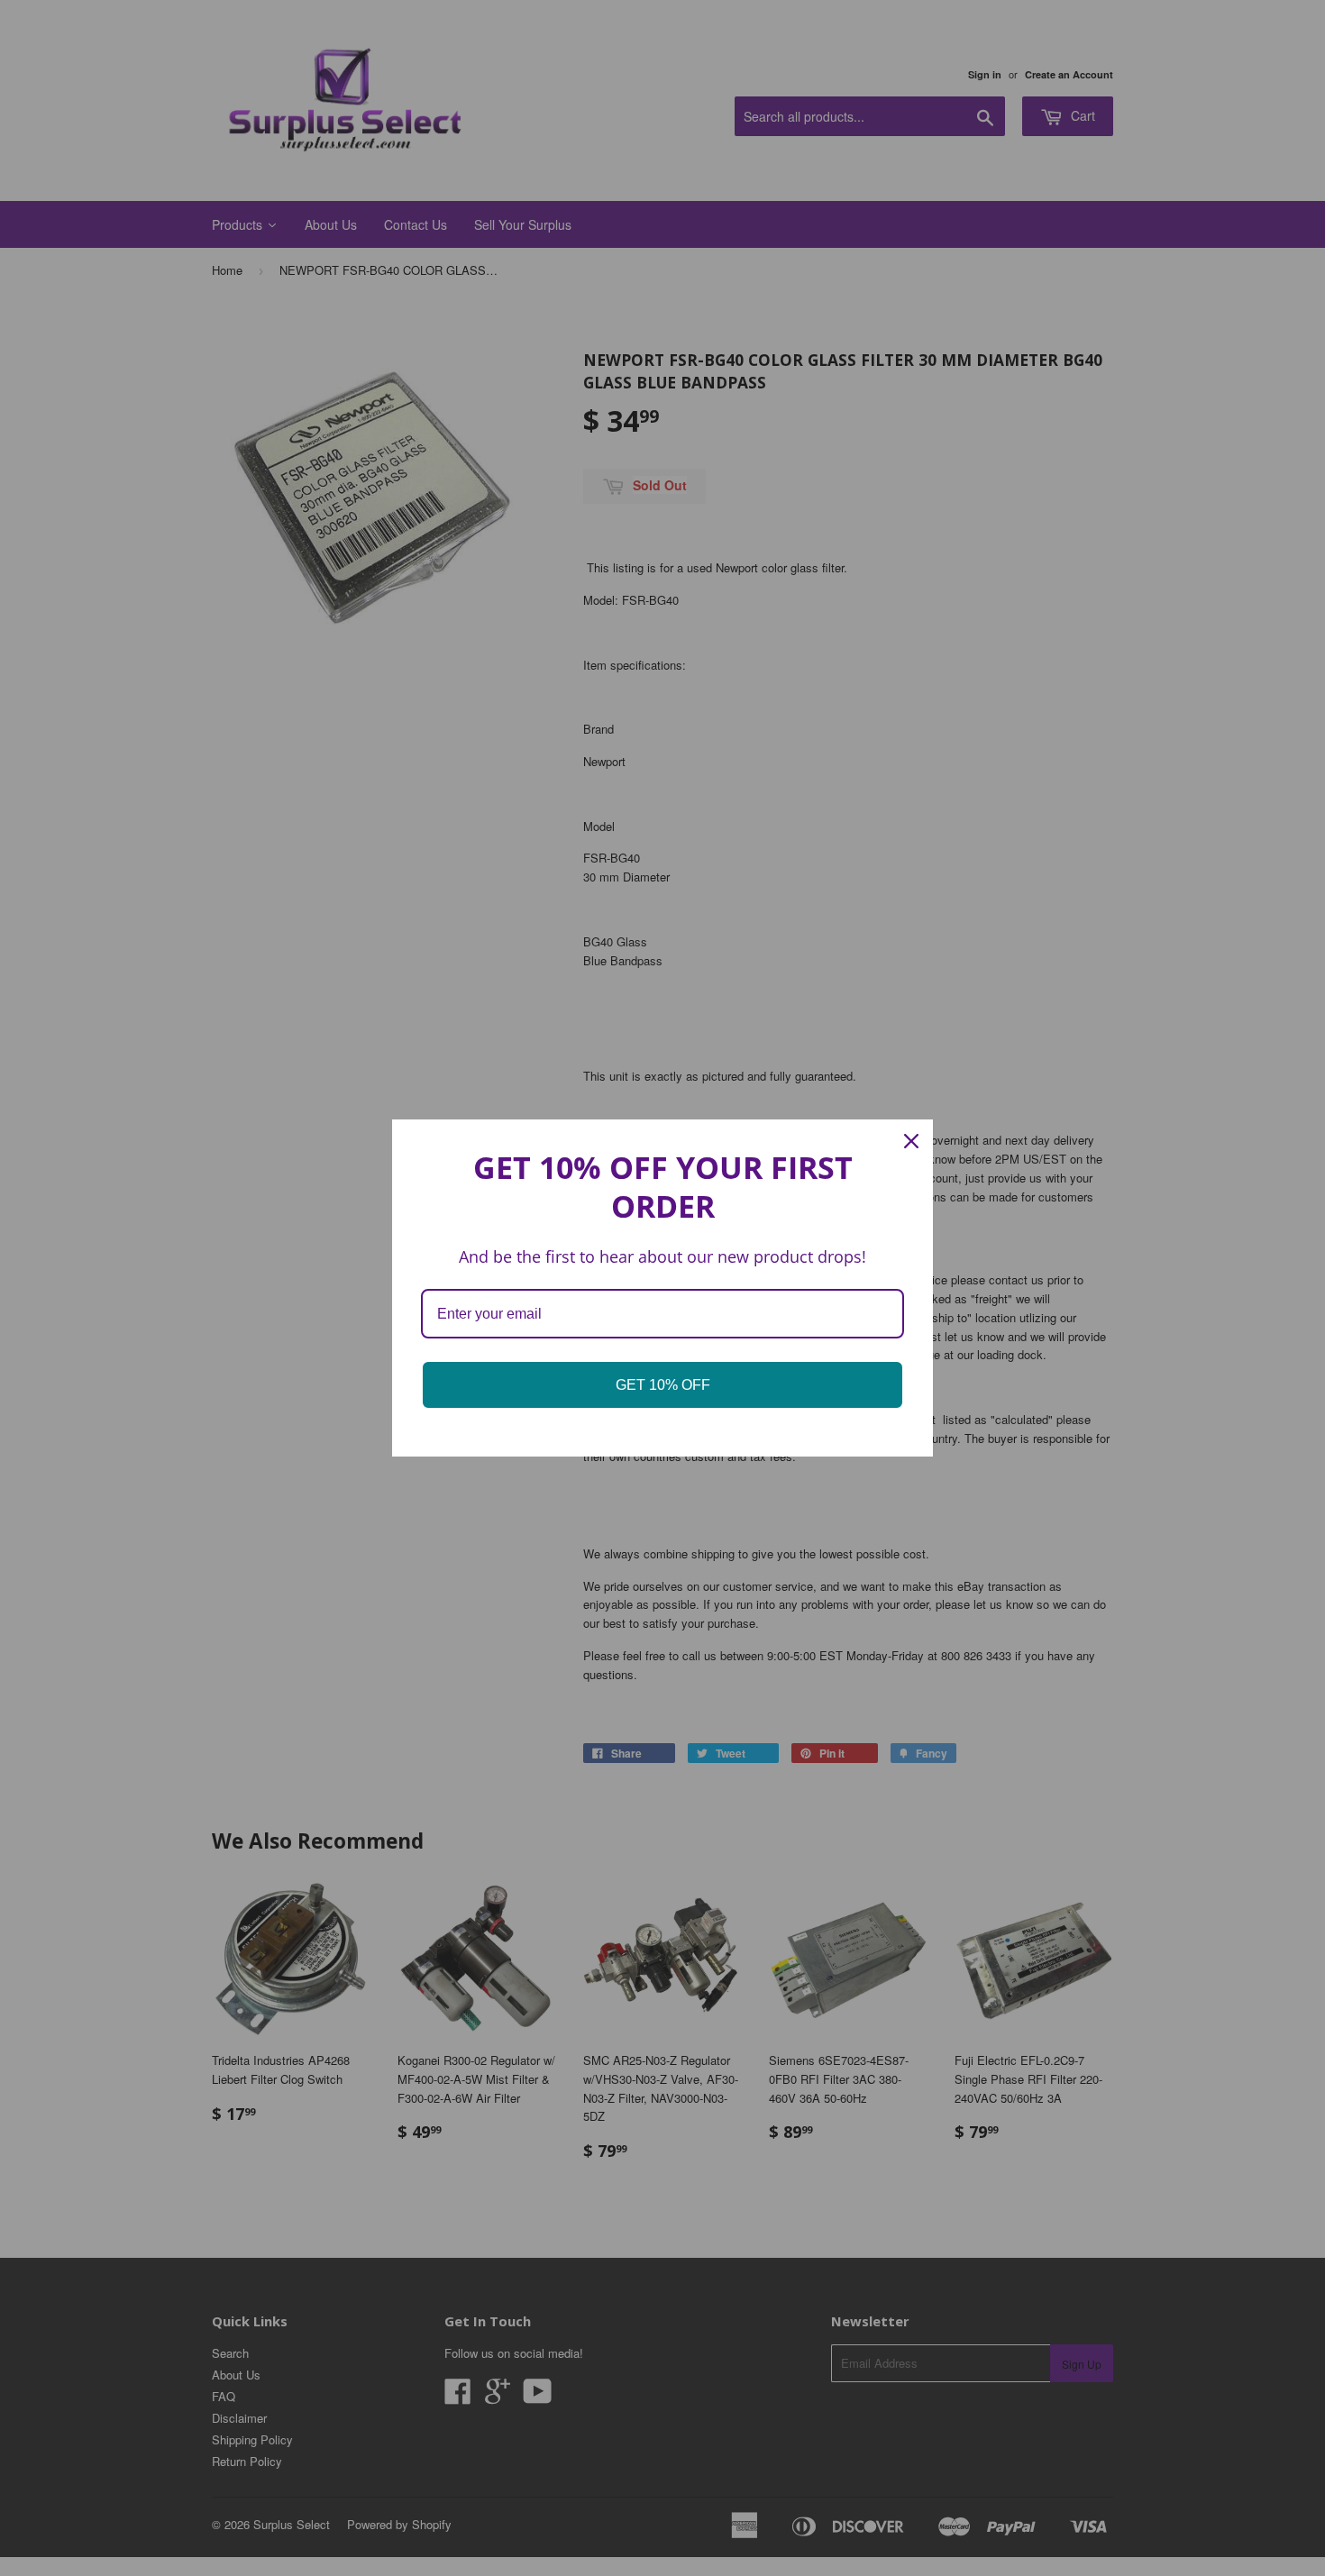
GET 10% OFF (663, 1385)
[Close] (911, 1141)
